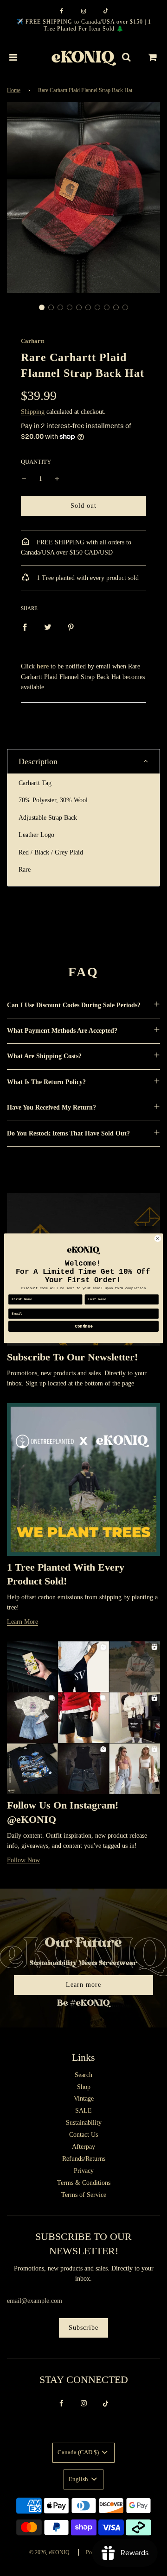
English (79, 2479)
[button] (42, 307)
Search (83, 2075)
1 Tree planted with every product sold (87, 578)
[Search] (126, 57)
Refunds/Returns (84, 2159)
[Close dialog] (157, 1238)
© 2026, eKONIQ (49, 2552)
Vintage (84, 2099)
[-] (24, 479)
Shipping (33, 412)
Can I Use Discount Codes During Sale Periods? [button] (74, 1005)
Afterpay (83, 2147)
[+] (57, 479)
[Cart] (153, 57)
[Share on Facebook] (25, 627)
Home (14, 90)
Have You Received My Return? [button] (51, 1107)
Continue (83, 1326)
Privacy (84, 2171)
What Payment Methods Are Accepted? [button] (62, 1031)
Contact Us (83, 2135)
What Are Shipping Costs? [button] (44, 1056)
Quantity (36, 462)
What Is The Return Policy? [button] (46, 1082)
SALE (83, 2111)
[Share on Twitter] (48, 627)
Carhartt (32, 341)
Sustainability (84, 2123)
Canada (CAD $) (79, 2452)
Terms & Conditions (84, 2183)
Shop (84, 2087)
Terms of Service (84, 2195)
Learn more (83, 1985)
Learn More (22, 1622)
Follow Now (23, 1860)
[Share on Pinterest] (71, 627)
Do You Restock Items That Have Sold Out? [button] (68, 1133)
